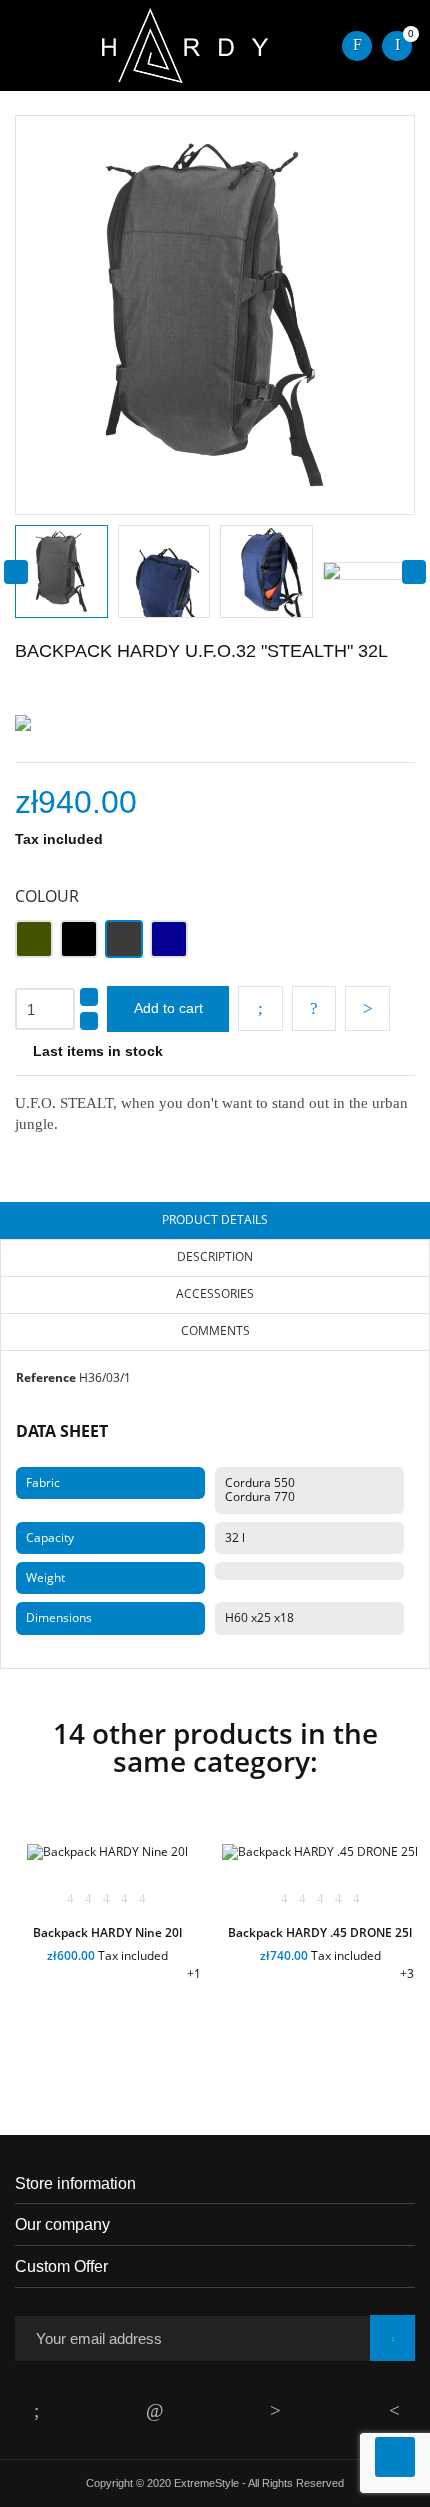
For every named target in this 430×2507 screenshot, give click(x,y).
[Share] (260, 1008)
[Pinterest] (367, 1008)
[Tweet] (314, 1008)
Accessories (215, 1293)
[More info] (159, 2029)
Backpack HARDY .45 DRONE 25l (320, 1932)
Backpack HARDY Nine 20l (107, 1932)
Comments (215, 1330)
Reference (46, 1377)
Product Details (215, 1219)
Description (215, 1256)
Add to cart (168, 1008)
